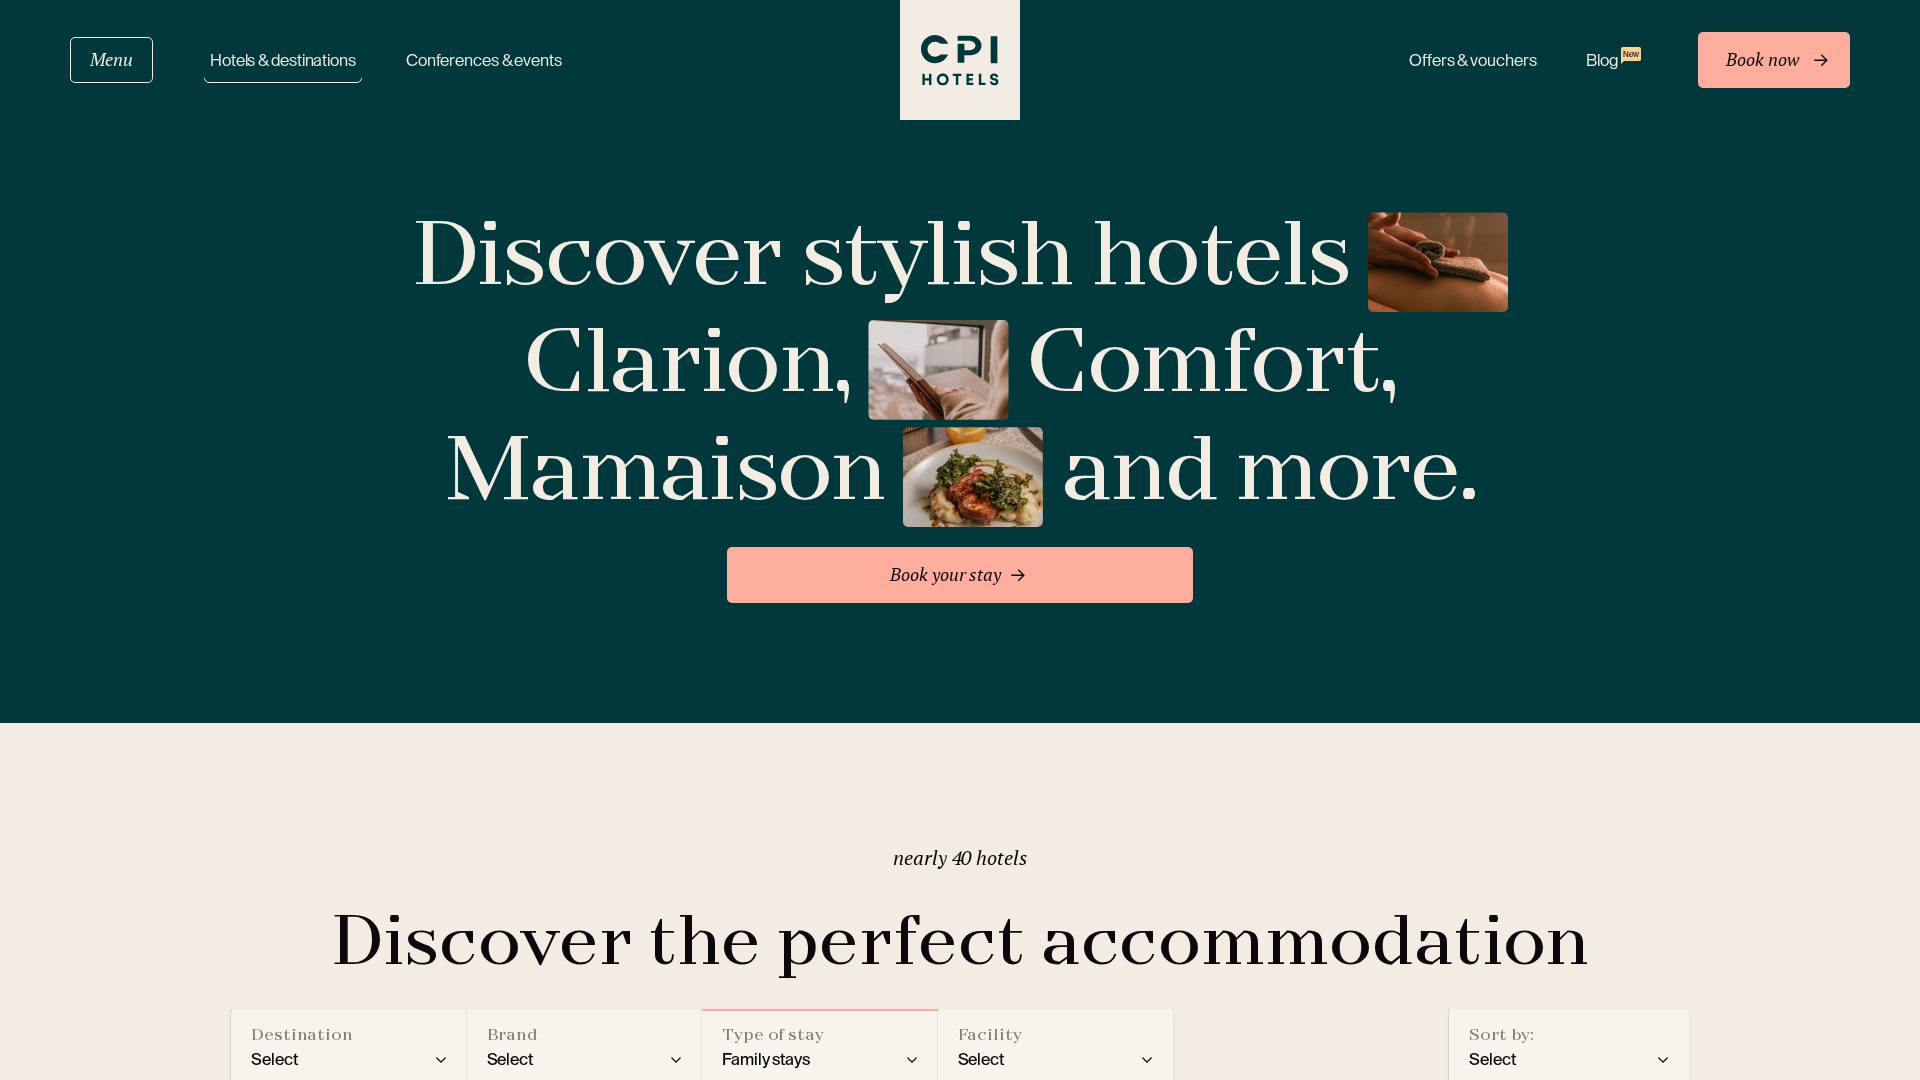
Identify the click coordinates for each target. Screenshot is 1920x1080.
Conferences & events (484, 60)
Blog (1612, 59)
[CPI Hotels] (960, 60)
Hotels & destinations (283, 60)
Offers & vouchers (1472, 60)
